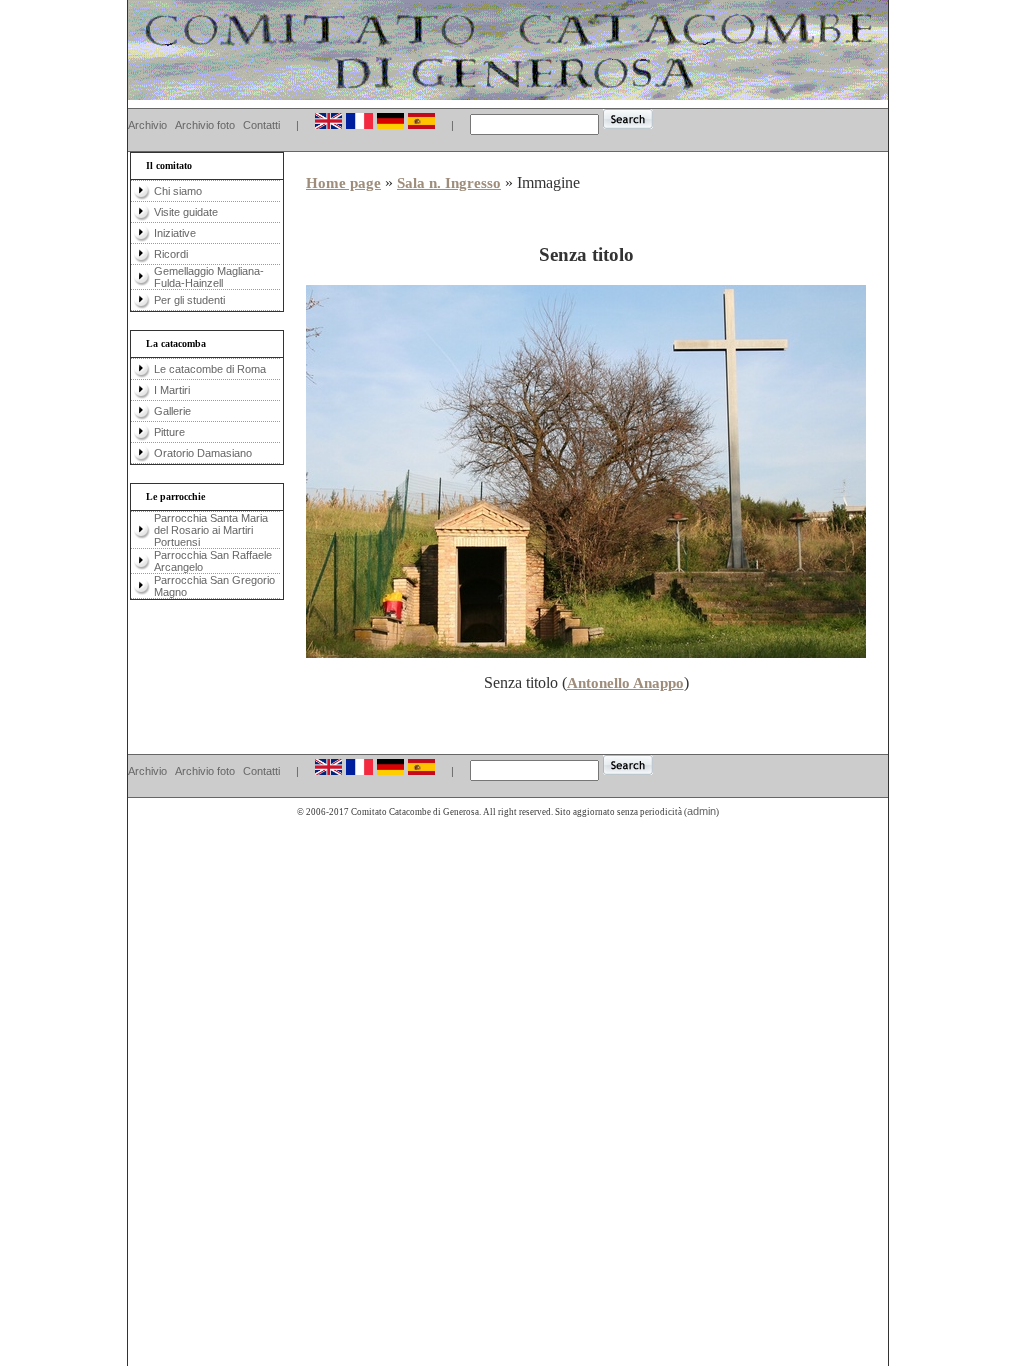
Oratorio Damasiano (203, 453)
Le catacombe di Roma (210, 369)
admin (701, 811)
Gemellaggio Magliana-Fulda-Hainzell (209, 277)
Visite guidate (186, 212)
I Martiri (172, 390)
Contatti (261, 125)
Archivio (147, 125)
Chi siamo (178, 191)
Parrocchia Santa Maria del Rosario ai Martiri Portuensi (211, 530)
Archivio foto (205, 125)
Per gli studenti (189, 300)
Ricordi (171, 254)
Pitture (169, 432)
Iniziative (175, 233)
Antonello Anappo (625, 683)
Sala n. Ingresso (449, 183)
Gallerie (172, 411)
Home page (343, 183)
